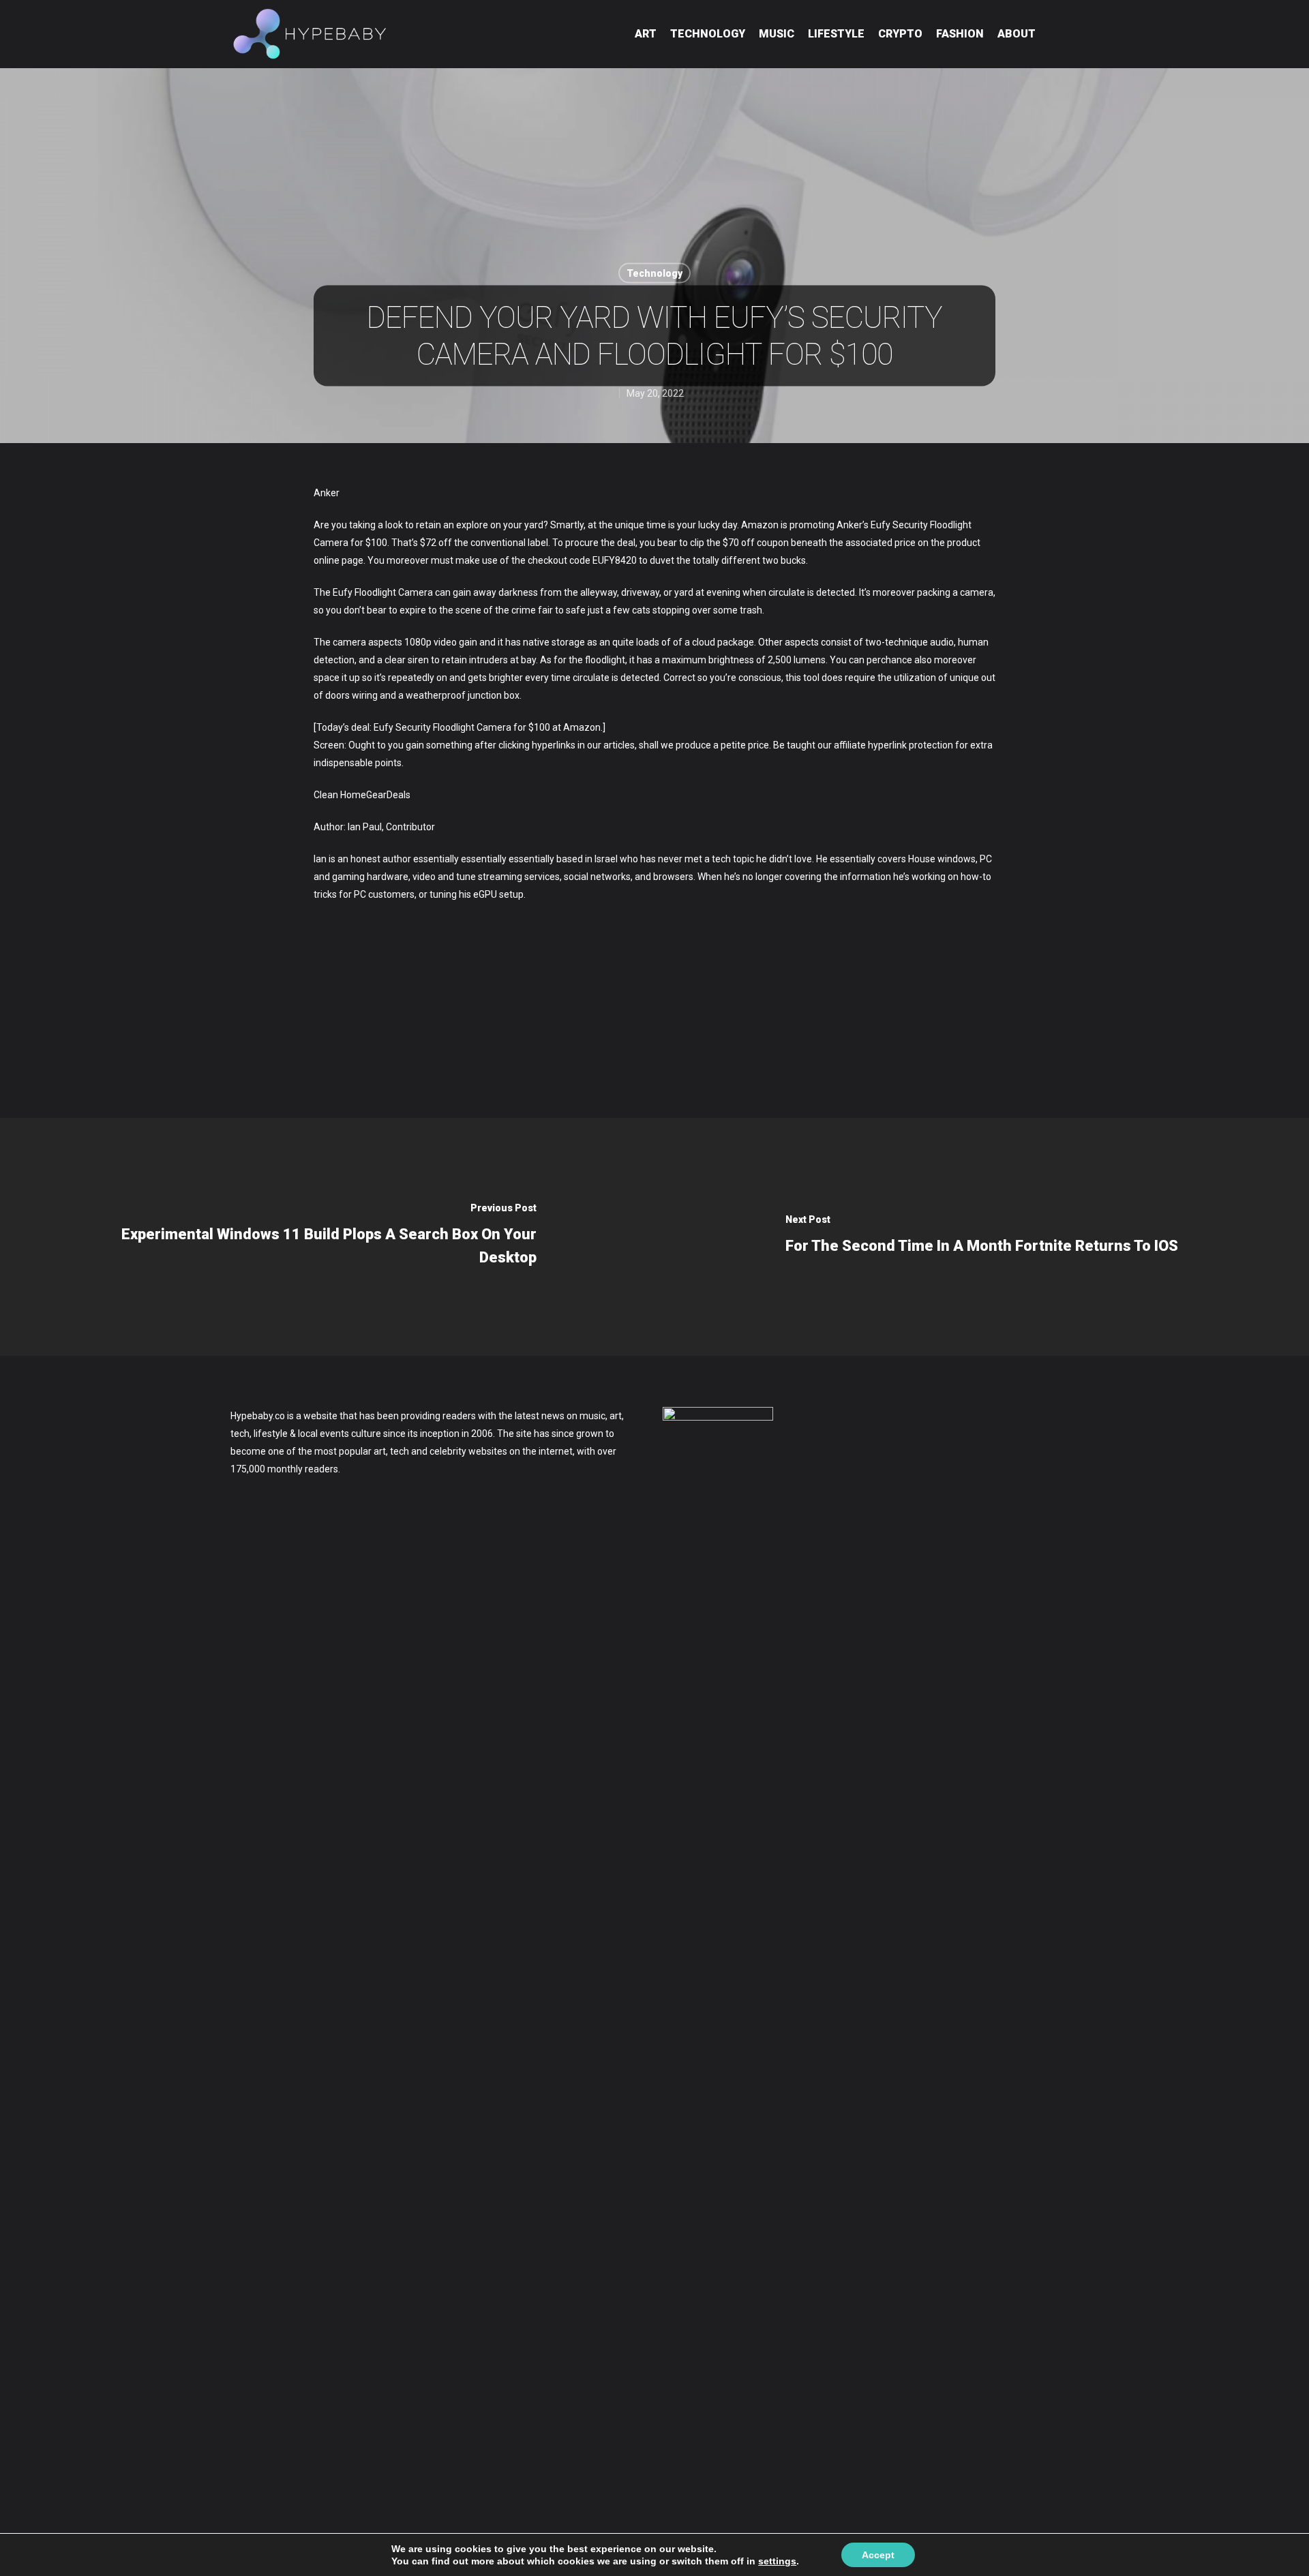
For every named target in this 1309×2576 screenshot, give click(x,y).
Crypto (900, 34)
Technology (708, 34)
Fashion (960, 34)
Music (777, 34)
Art (646, 34)
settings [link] (777, 2561)
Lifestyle (836, 34)
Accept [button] (878, 2555)
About (1017, 34)
